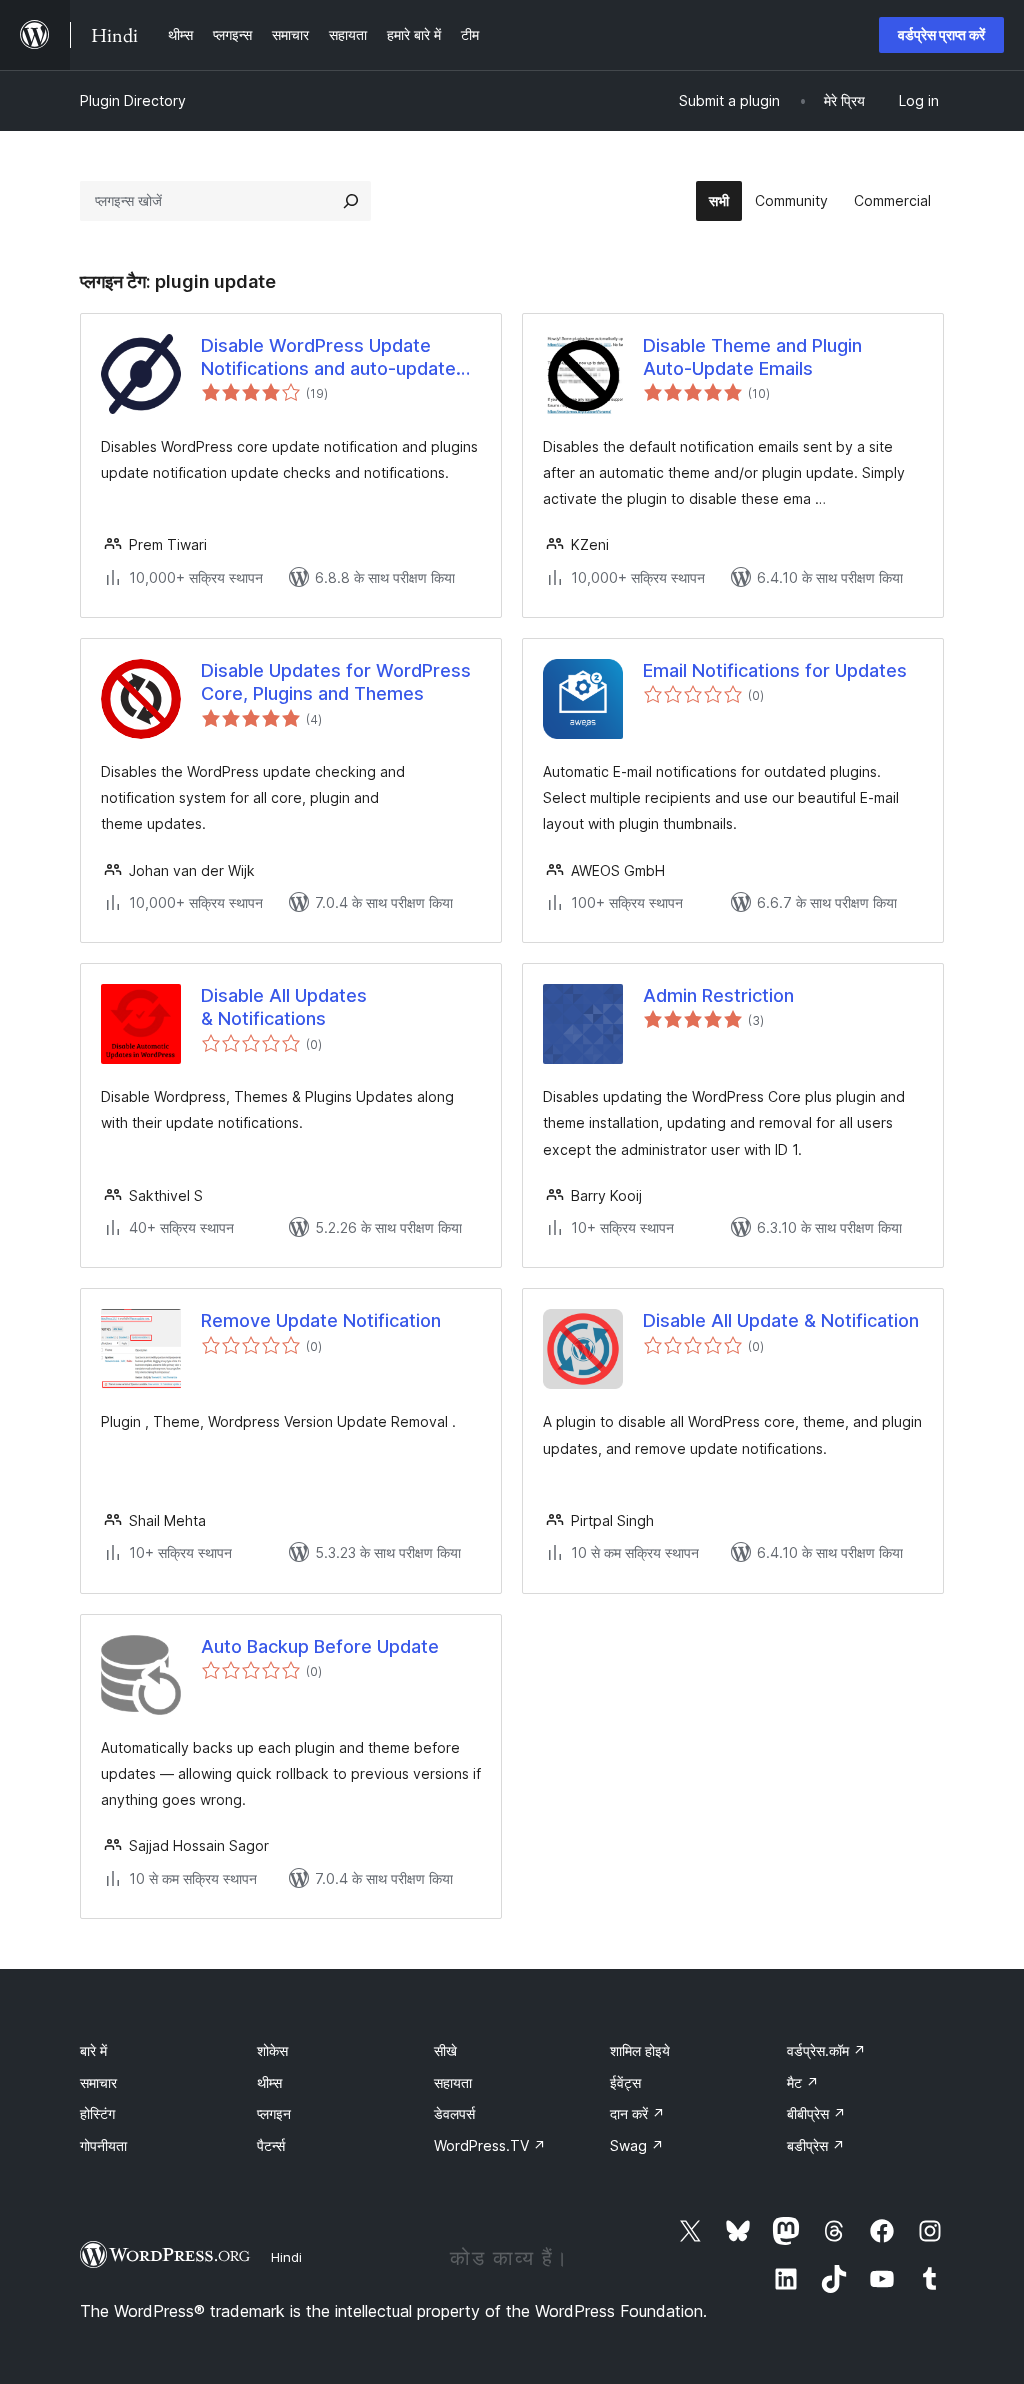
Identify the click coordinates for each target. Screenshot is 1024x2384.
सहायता (453, 2082)
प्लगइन (274, 2113)
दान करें (637, 2113)
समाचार (98, 2082)
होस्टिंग (97, 2113)
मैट (803, 2082)
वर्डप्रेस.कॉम (826, 2050)
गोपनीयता (103, 2145)
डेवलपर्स (454, 2113)
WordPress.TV (490, 2145)
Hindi (286, 2257)
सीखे (445, 2050)
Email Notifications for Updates (775, 670)
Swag (637, 2145)
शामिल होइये (640, 2050)
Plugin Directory (133, 100)
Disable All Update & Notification (781, 1320)
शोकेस (272, 2050)
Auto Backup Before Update (320, 1646)
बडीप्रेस (816, 2145)
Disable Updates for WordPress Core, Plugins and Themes (336, 682)
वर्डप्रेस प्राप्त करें (941, 34)
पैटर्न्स (271, 2145)
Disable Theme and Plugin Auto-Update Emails (752, 357)
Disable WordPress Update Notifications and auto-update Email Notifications (328, 358)
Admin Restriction (718, 995)
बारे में (93, 2050)
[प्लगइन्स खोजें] (351, 201)
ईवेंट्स (625, 2082)
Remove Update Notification (321, 1320)
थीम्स (269, 2082)
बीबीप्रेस (816, 2113)
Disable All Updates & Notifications (284, 1007)
